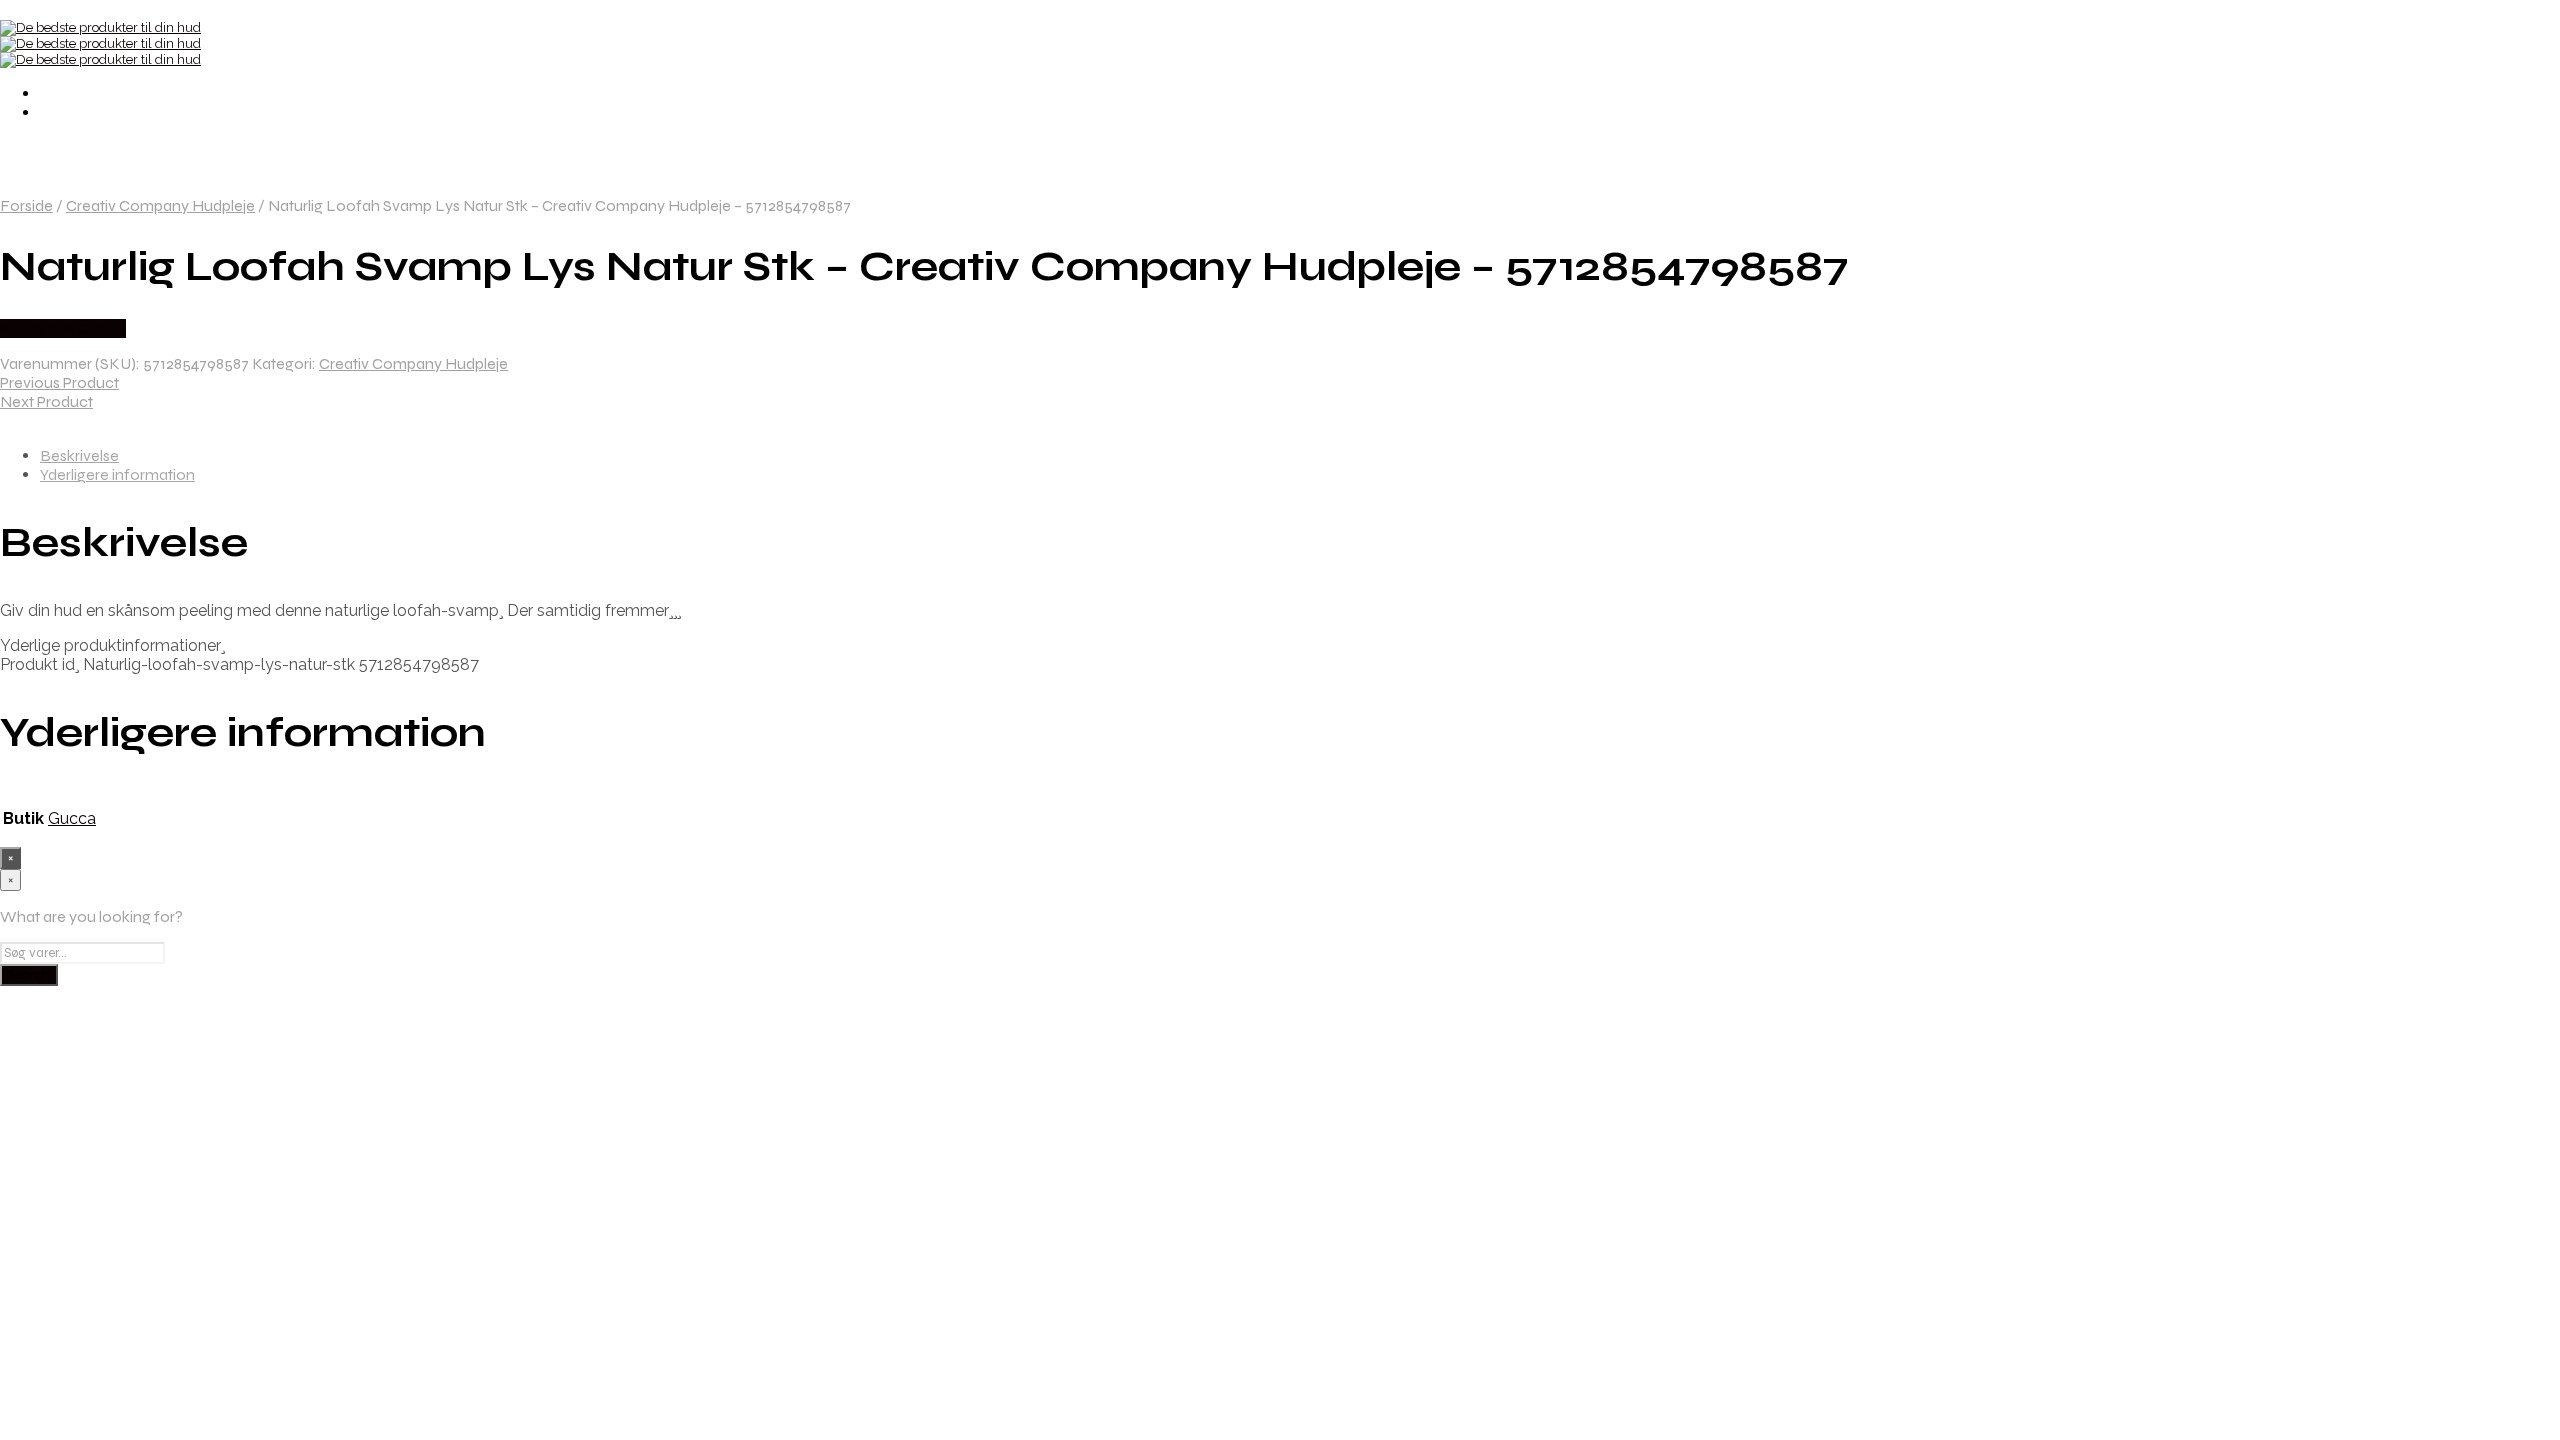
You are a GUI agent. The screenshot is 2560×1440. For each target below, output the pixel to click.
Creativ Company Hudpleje (160, 205)
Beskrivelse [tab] (79, 455)
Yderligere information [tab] (117, 474)
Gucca (72, 818)
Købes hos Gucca (63, 328)
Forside (26, 205)
